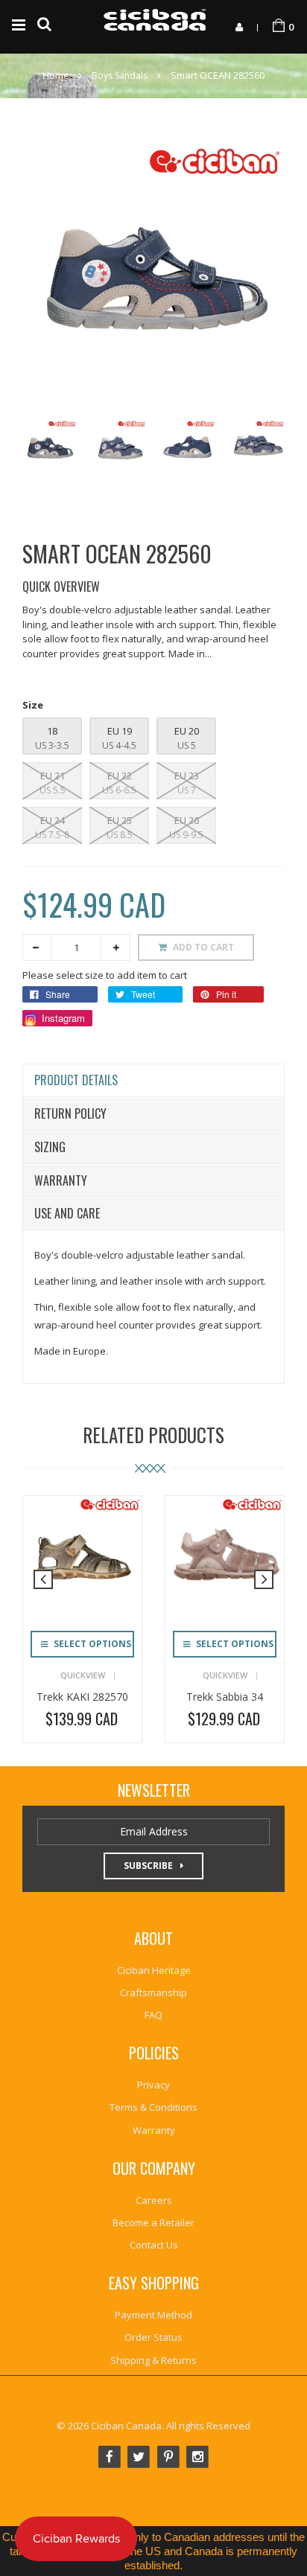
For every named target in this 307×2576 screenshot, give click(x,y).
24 (58, 820)
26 (193, 820)
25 (126, 820)
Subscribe (148, 1866)
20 (193, 731)
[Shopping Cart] (279, 26)
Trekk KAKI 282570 (82, 1697)
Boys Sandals (120, 76)
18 (52, 731)
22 (126, 776)
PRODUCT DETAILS (76, 1080)
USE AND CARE (67, 1213)
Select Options (91, 1644)
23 (193, 776)
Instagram (62, 1018)
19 (126, 731)
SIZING (50, 1147)
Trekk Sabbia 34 (225, 1697)
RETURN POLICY (70, 1113)
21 (58, 776)
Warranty (61, 1180)
